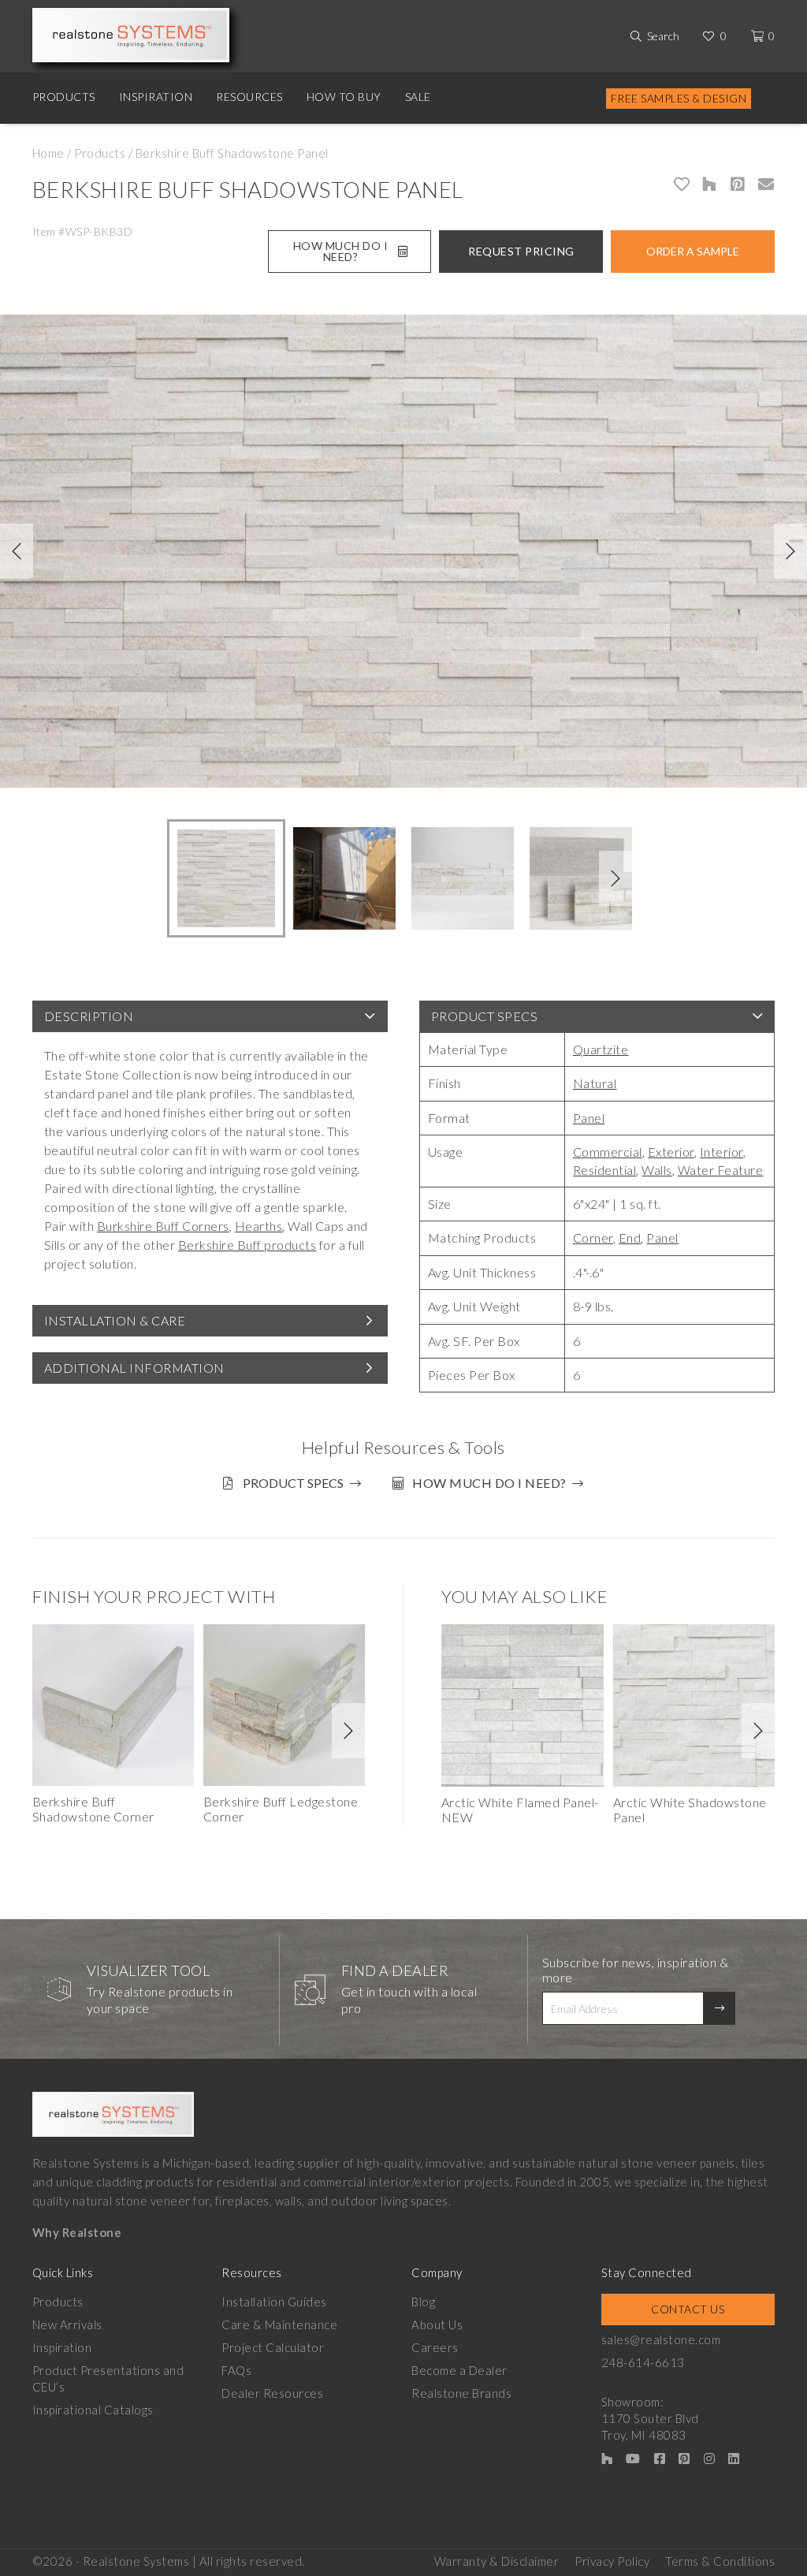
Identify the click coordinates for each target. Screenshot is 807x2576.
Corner (593, 1238)
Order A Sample (693, 251)
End (630, 1238)
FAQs (236, 2370)
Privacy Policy (612, 2561)
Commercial (608, 1152)
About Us (437, 2324)
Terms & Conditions (720, 2561)
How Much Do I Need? (341, 251)
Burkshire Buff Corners (163, 1226)
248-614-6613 (643, 2362)
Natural (595, 1083)
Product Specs (485, 1016)
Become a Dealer (459, 2370)
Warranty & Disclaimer (497, 2561)
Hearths (259, 1226)
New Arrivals (67, 2324)
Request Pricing (521, 251)
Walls (657, 1170)
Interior (721, 1152)
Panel (589, 1118)
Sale (418, 97)
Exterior (671, 1152)
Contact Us (688, 2309)
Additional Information (134, 1368)
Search (663, 36)
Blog (423, 2302)
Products (64, 97)
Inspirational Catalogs (93, 2410)
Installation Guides (274, 2302)
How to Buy (344, 97)
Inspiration (156, 97)
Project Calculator (273, 2347)
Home (48, 153)
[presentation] (17, 551)
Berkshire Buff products (247, 1245)
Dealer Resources (272, 2393)
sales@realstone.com (661, 2339)
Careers (435, 2347)
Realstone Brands (461, 2393)
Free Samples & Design (679, 98)
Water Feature (721, 1170)
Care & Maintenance (279, 2324)
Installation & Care (115, 1320)
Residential (605, 1170)
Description (89, 1016)
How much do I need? (489, 1483)
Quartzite (601, 1049)
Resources (249, 97)
